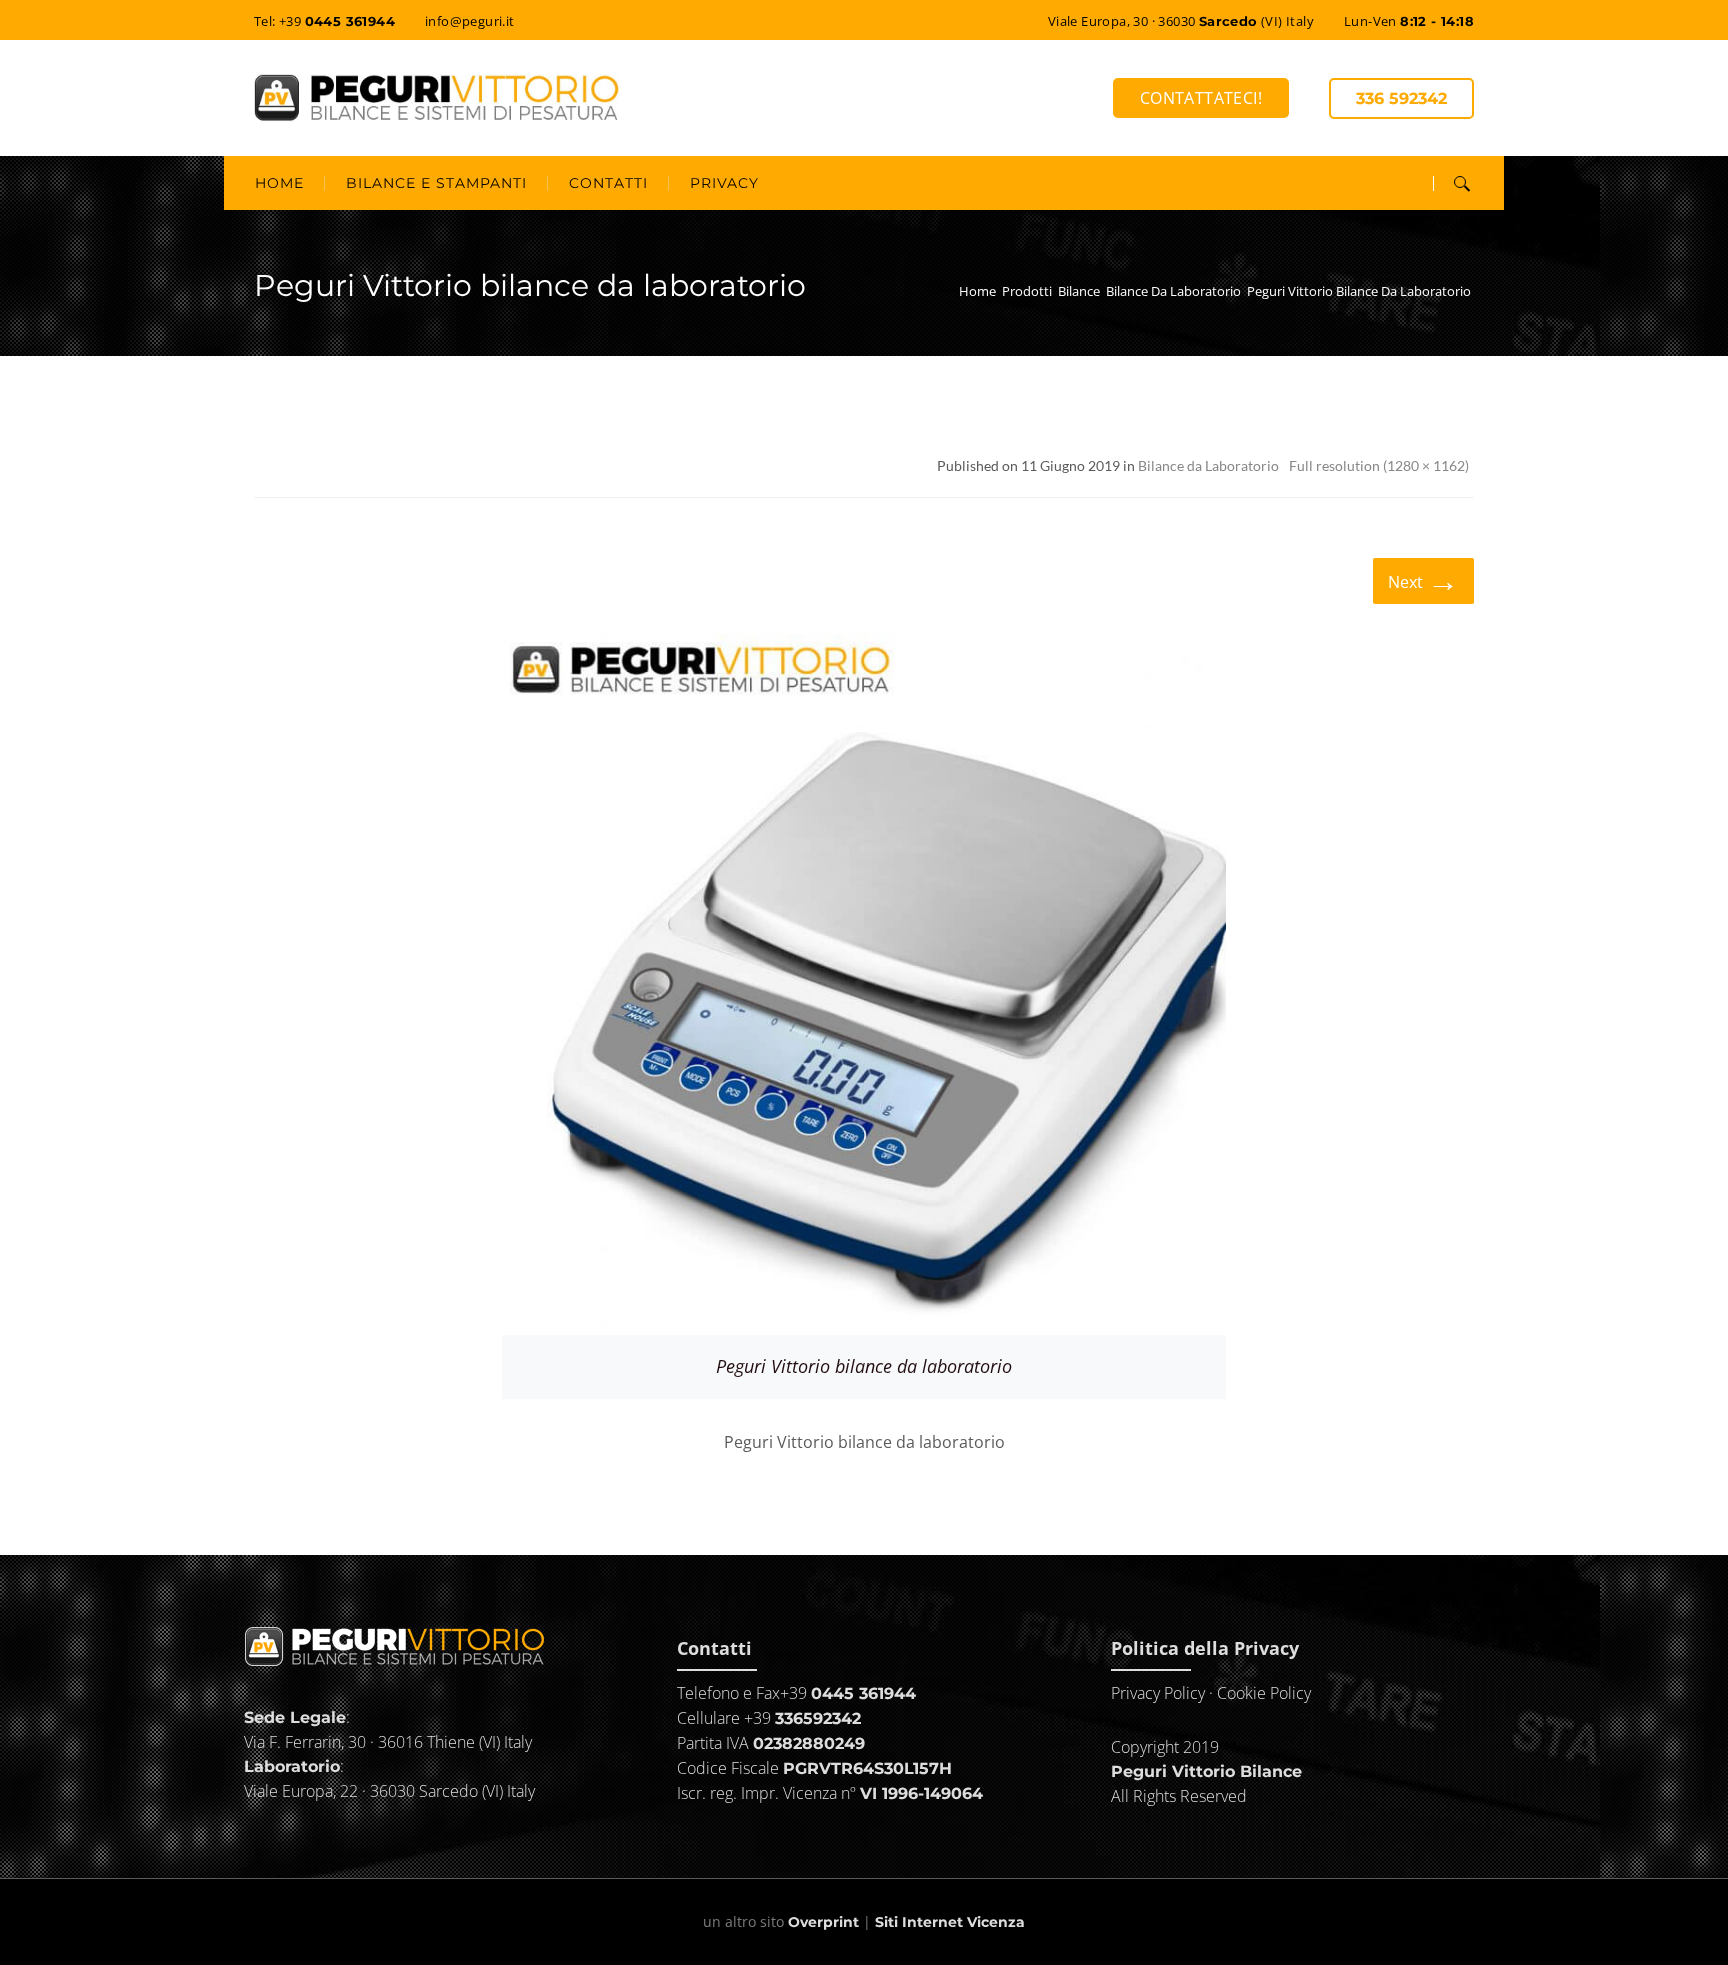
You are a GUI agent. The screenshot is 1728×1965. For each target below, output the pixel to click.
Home (977, 291)
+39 (848, 1693)
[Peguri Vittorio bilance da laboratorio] (864, 969)
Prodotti (1027, 291)
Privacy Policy (1158, 1693)
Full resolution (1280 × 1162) (1379, 465)
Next (1423, 579)
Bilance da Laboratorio (1173, 291)
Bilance (1079, 291)
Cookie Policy (1264, 1693)
